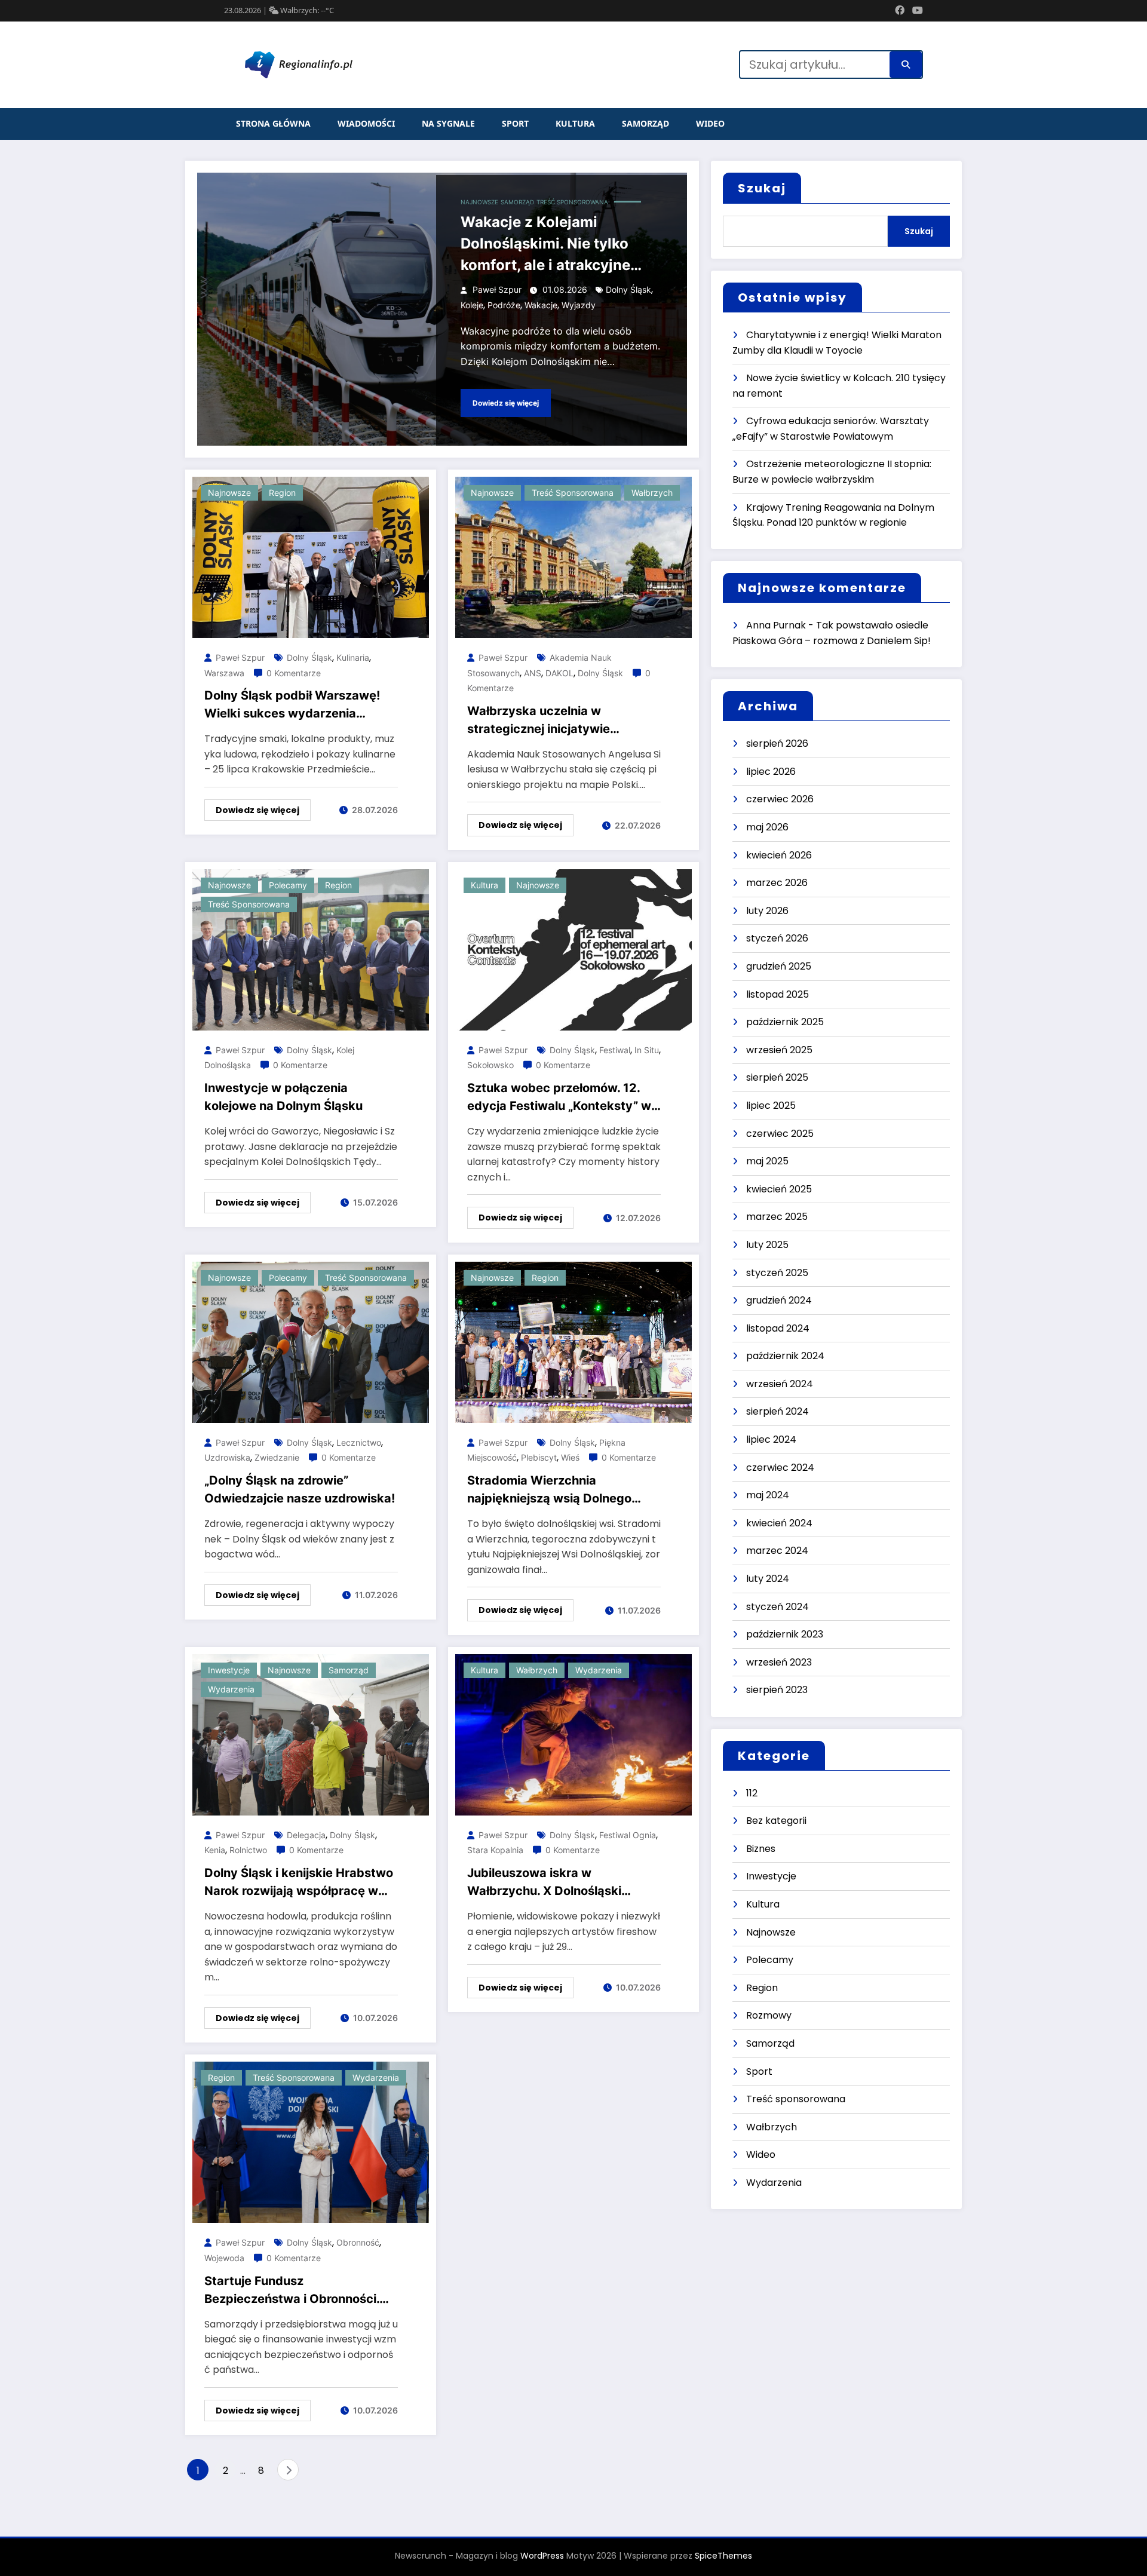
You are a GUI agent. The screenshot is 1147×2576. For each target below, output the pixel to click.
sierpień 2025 (777, 1077)
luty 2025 (767, 1245)
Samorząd (645, 123)
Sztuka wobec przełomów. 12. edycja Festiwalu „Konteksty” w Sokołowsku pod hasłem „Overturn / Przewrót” (559, 1098)
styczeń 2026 (777, 938)
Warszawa (224, 673)
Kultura (575, 123)
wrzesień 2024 (780, 1384)
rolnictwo (248, 1850)
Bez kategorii (776, 1821)
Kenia (215, 1850)
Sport (515, 123)
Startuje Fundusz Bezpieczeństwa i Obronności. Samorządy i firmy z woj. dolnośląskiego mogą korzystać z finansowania (297, 2291)
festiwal (615, 1050)
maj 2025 (767, 1161)
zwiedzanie (277, 1457)
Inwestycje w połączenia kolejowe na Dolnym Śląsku (283, 1097)
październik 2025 (785, 1022)
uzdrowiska (227, 1457)
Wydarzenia (231, 1689)
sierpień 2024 (778, 1411)
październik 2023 (785, 1634)
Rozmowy (769, 2015)
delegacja (306, 1835)
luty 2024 (768, 1579)
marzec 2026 (777, 883)
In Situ (647, 1050)
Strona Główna (273, 123)
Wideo (710, 123)
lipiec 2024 (771, 1439)
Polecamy (288, 885)
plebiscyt (539, 1457)
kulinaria (353, 657)
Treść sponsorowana (572, 202)
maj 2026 (767, 827)
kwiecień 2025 (779, 1189)
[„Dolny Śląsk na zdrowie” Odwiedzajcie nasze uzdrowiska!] (311, 1341)
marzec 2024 (777, 1551)
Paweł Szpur (497, 289)
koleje (472, 305)
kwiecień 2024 (779, 1523)
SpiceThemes (723, 2556)
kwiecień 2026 (779, 855)
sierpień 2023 (777, 1690)
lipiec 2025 (771, 1105)
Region (282, 493)
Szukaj (762, 188)
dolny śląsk (628, 289)
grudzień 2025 (779, 966)
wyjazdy (579, 305)
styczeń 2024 (778, 1607)
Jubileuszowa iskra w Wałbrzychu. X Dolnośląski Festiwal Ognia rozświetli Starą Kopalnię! (557, 1883)
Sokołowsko (490, 1065)
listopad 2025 (778, 994)
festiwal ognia (628, 1835)
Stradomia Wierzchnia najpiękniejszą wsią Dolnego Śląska (549, 1490)
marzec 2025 (777, 1217)
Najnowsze (479, 202)
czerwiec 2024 (780, 1468)
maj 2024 (768, 1495)
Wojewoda (224, 2258)
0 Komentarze (294, 673)
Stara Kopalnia (495, 1850)
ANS (533, 673)
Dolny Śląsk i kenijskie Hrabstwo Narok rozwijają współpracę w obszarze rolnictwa (299, 1883)
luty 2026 (767, 911)
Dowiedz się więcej (506, 403)
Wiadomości (366, 123)
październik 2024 (785, 1356)
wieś (570, 1457)
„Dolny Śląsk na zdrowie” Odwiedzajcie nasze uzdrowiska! (300, 1489)
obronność (358, 2242)
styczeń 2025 (777, 1273)
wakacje (541, 305)
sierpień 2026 (777, 743)
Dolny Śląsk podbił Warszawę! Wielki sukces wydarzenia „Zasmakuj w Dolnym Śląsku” (292, 705)
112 (752, 1793)
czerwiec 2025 (780, 1134)
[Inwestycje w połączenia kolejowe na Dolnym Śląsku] (311, 949)
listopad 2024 (778, 1328)
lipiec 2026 (771, 772)
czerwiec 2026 (780, 799)
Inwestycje (229, 1670)
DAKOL (559, 673)
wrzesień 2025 (779, 1050)
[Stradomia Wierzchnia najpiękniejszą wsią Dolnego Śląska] (573, 1341)
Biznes (761, 1849)
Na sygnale (448, 123)
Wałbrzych (652, 493)
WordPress (542, 2556)
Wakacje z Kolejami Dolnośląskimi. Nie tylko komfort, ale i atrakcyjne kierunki (545, 245)
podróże (504, 305)
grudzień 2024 (779, 1300)
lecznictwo (359, 1442)
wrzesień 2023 (779, 1662)
